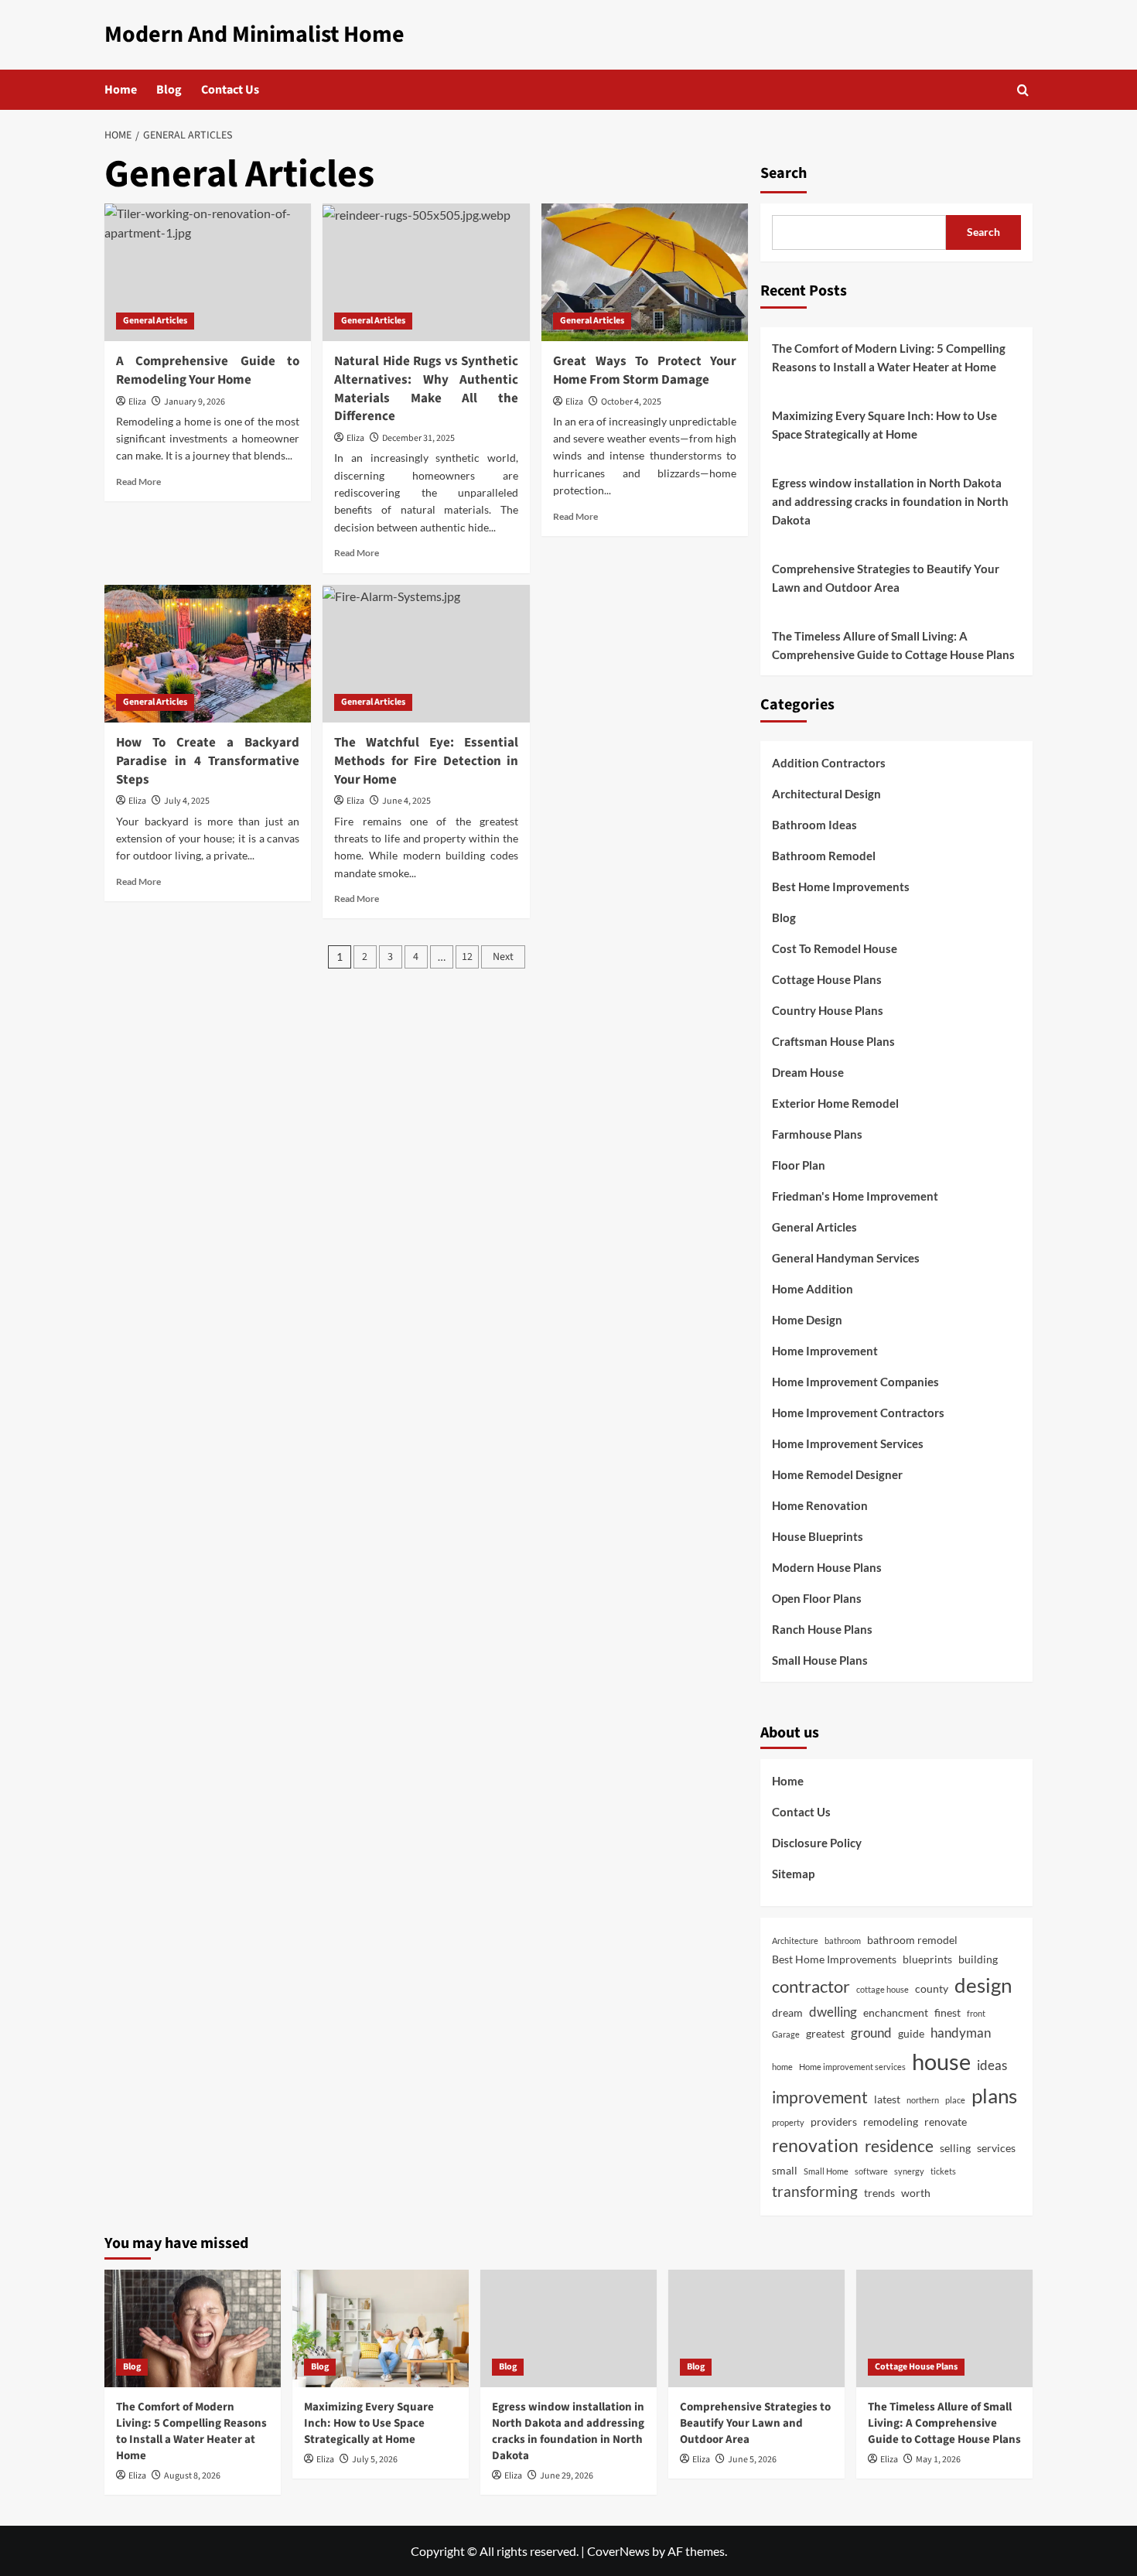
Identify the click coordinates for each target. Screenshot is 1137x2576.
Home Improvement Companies (855, 1382)
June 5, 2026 (752, 2460)
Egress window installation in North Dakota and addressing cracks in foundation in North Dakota (890, 501)
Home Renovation (820, 1505)
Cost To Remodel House (835, 948)
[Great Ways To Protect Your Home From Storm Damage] (645, 272)
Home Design (807, 1320)
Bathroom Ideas (814, 825)
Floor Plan (799, 1165)
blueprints (927, 1959)
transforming (815, 2191)
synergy (909, 2171)
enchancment (896, 2012)
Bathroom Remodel (824, 856)
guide (911, 2033)
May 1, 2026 (938, 2460)
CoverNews (618, 2551)
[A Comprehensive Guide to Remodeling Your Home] (208, 272)
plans (994, 2096)
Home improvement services (852, 2067)
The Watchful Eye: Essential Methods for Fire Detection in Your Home (426, 761)
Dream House (808, 1072)
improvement (820, 2097)
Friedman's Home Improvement (855, 1196)
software (871, 2171)
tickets (943, 2171)
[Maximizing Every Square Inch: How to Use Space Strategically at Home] (381, 2328)
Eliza (137, 402)
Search (784, 173)
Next (503, 957)
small (785, 2170)
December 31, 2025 (418, 438)
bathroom (843, 1941)
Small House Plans (820, 1660)
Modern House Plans (827, 1567)
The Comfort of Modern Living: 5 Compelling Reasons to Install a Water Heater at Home (889, 357)
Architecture (795, 1941)
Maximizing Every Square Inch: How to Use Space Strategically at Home (884, 425)
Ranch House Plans (822, 1629)
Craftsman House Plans (833, 1041)
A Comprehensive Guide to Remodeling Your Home (208, 371)
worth (916, 2193)
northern (923, 2100)
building (978, 1959)
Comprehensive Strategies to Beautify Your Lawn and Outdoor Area (886, 578)
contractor (811, 1986)
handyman (961, 2033)
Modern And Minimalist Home (254, 34)
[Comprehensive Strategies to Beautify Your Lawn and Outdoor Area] (756, 2328)
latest (887, 2099)
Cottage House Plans (827, 979)
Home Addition (813, 1289)
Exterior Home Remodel (835, 1103)
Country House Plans (828, 1010)
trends (879, 2193)
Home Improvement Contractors (858, 1413)
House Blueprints (818, 1536)
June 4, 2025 (406, 801)
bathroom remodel (912, 1940)
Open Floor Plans (817, 1598)
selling (955, 2148)
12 (467, 957)
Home (121, 90)
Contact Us (230, 90)
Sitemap (793, 1874)
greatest (825, 2033)
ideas (992, 2065)
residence (899, 2146)
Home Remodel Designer (837, 1474)
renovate (946, 2122)
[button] (1023, 90)
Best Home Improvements (841, 887)
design (983, 1985)
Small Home (826, 2171)
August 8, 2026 (192, 2476)
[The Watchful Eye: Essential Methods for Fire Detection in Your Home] (426, 654)
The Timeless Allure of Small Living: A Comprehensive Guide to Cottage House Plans (893, 645)
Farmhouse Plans (817, 1134)
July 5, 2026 (375, 2460)
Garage (786, 2034)
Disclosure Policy (817, 1843)
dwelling (833, 2012)
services (996, 2148)
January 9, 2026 (195, 402)
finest (947, 2012)
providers (834, 2122)
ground (871, 2033)
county (932, 1988)
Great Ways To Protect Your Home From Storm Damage (645, 371)
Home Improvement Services (848, 1443)
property (788, 2122)
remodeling (891, 2122)
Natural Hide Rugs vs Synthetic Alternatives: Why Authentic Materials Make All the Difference (426, 389)
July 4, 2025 (187, 801)
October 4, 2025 (631, 402)
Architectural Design (826, 794)
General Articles (155, 321)
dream (787, 2012)
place (955, 2100)
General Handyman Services (846, 1258)
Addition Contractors (829, 763)
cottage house (883, 1989)
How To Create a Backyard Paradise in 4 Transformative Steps (208, 761)
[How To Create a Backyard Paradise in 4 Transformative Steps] (208, 654)
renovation (815, 2145)
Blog (169, 90)
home (782, 2067)
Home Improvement (825, 1351)
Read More (138, 482)
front (976, 2013)
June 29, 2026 (567, 2476)
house (941, 2061)
